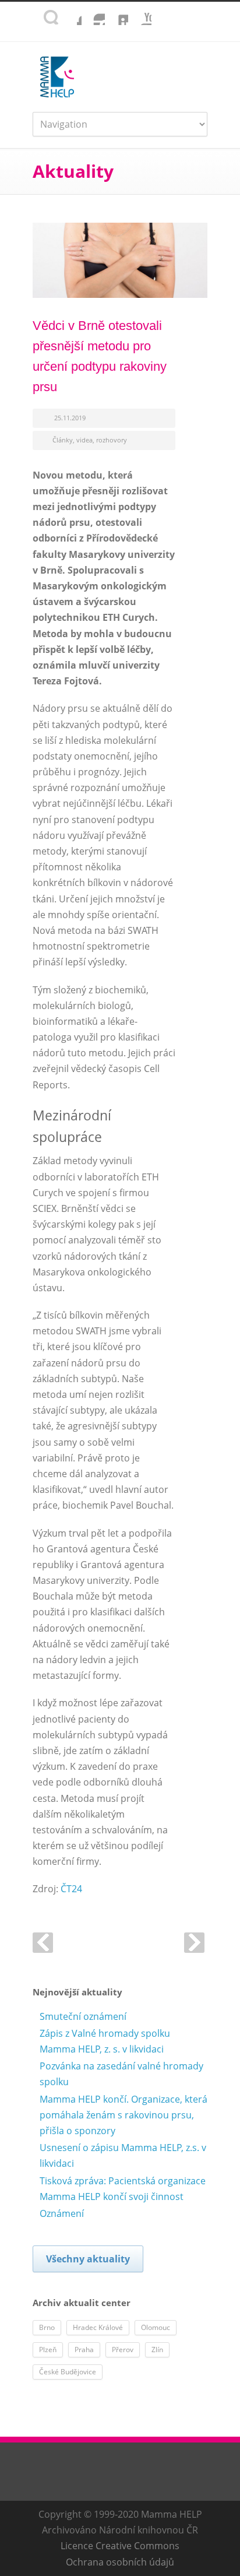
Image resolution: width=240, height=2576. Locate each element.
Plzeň (48, 2350)
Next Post (194, 1943)
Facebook (70, 13)
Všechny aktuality (88, 2259)
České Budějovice (68, 2372)
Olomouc (156, 2327)
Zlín (157, 2350)
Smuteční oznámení (83, 2016)
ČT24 (71, 1889)
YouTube (140, 13)
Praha (84, 2350)
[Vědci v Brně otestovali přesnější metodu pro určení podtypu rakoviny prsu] (120, 260)
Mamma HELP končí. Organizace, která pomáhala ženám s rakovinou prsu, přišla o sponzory (123, 2115)
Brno (47, 2327)
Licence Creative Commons (120, 2546)
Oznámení (62, 2213)
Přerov (123, 2350)
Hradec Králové (98, 2327)
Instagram (93, 13)
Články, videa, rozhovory (90, 440)
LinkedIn (117, 13)
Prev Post (43, 1943)
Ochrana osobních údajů (120, 2562)
